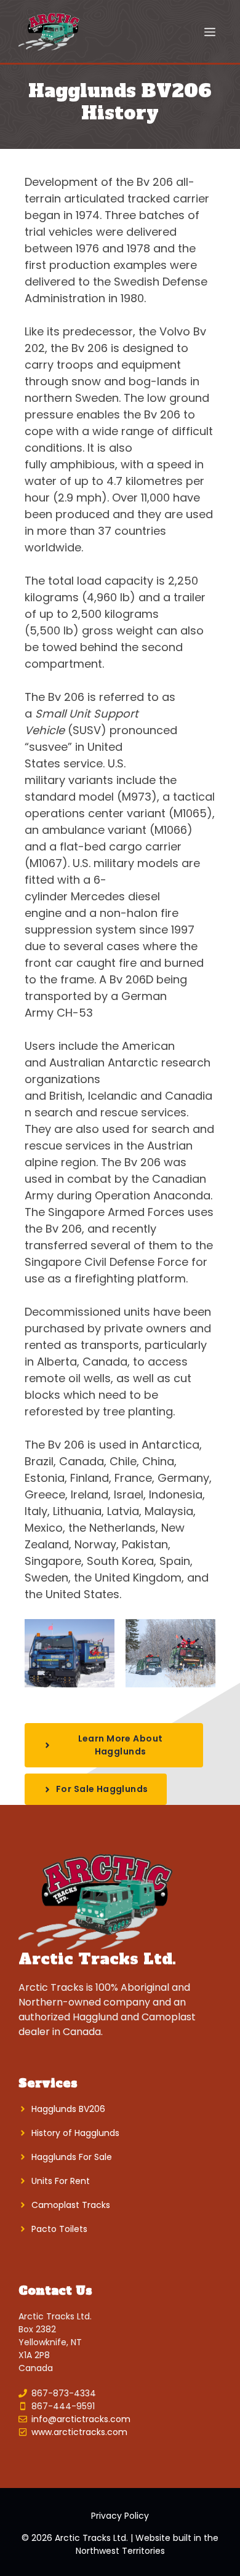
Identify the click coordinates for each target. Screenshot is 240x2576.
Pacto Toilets (59, 2229)
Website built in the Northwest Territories (147, 2544)
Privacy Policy (120, 2516)
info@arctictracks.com (81, 2419)
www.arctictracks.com (79, 2432)
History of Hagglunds (75, 2133)
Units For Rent (61, 2181)
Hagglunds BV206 (68, 2109)
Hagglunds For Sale (72, 2157)
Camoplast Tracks (71, 2205)
